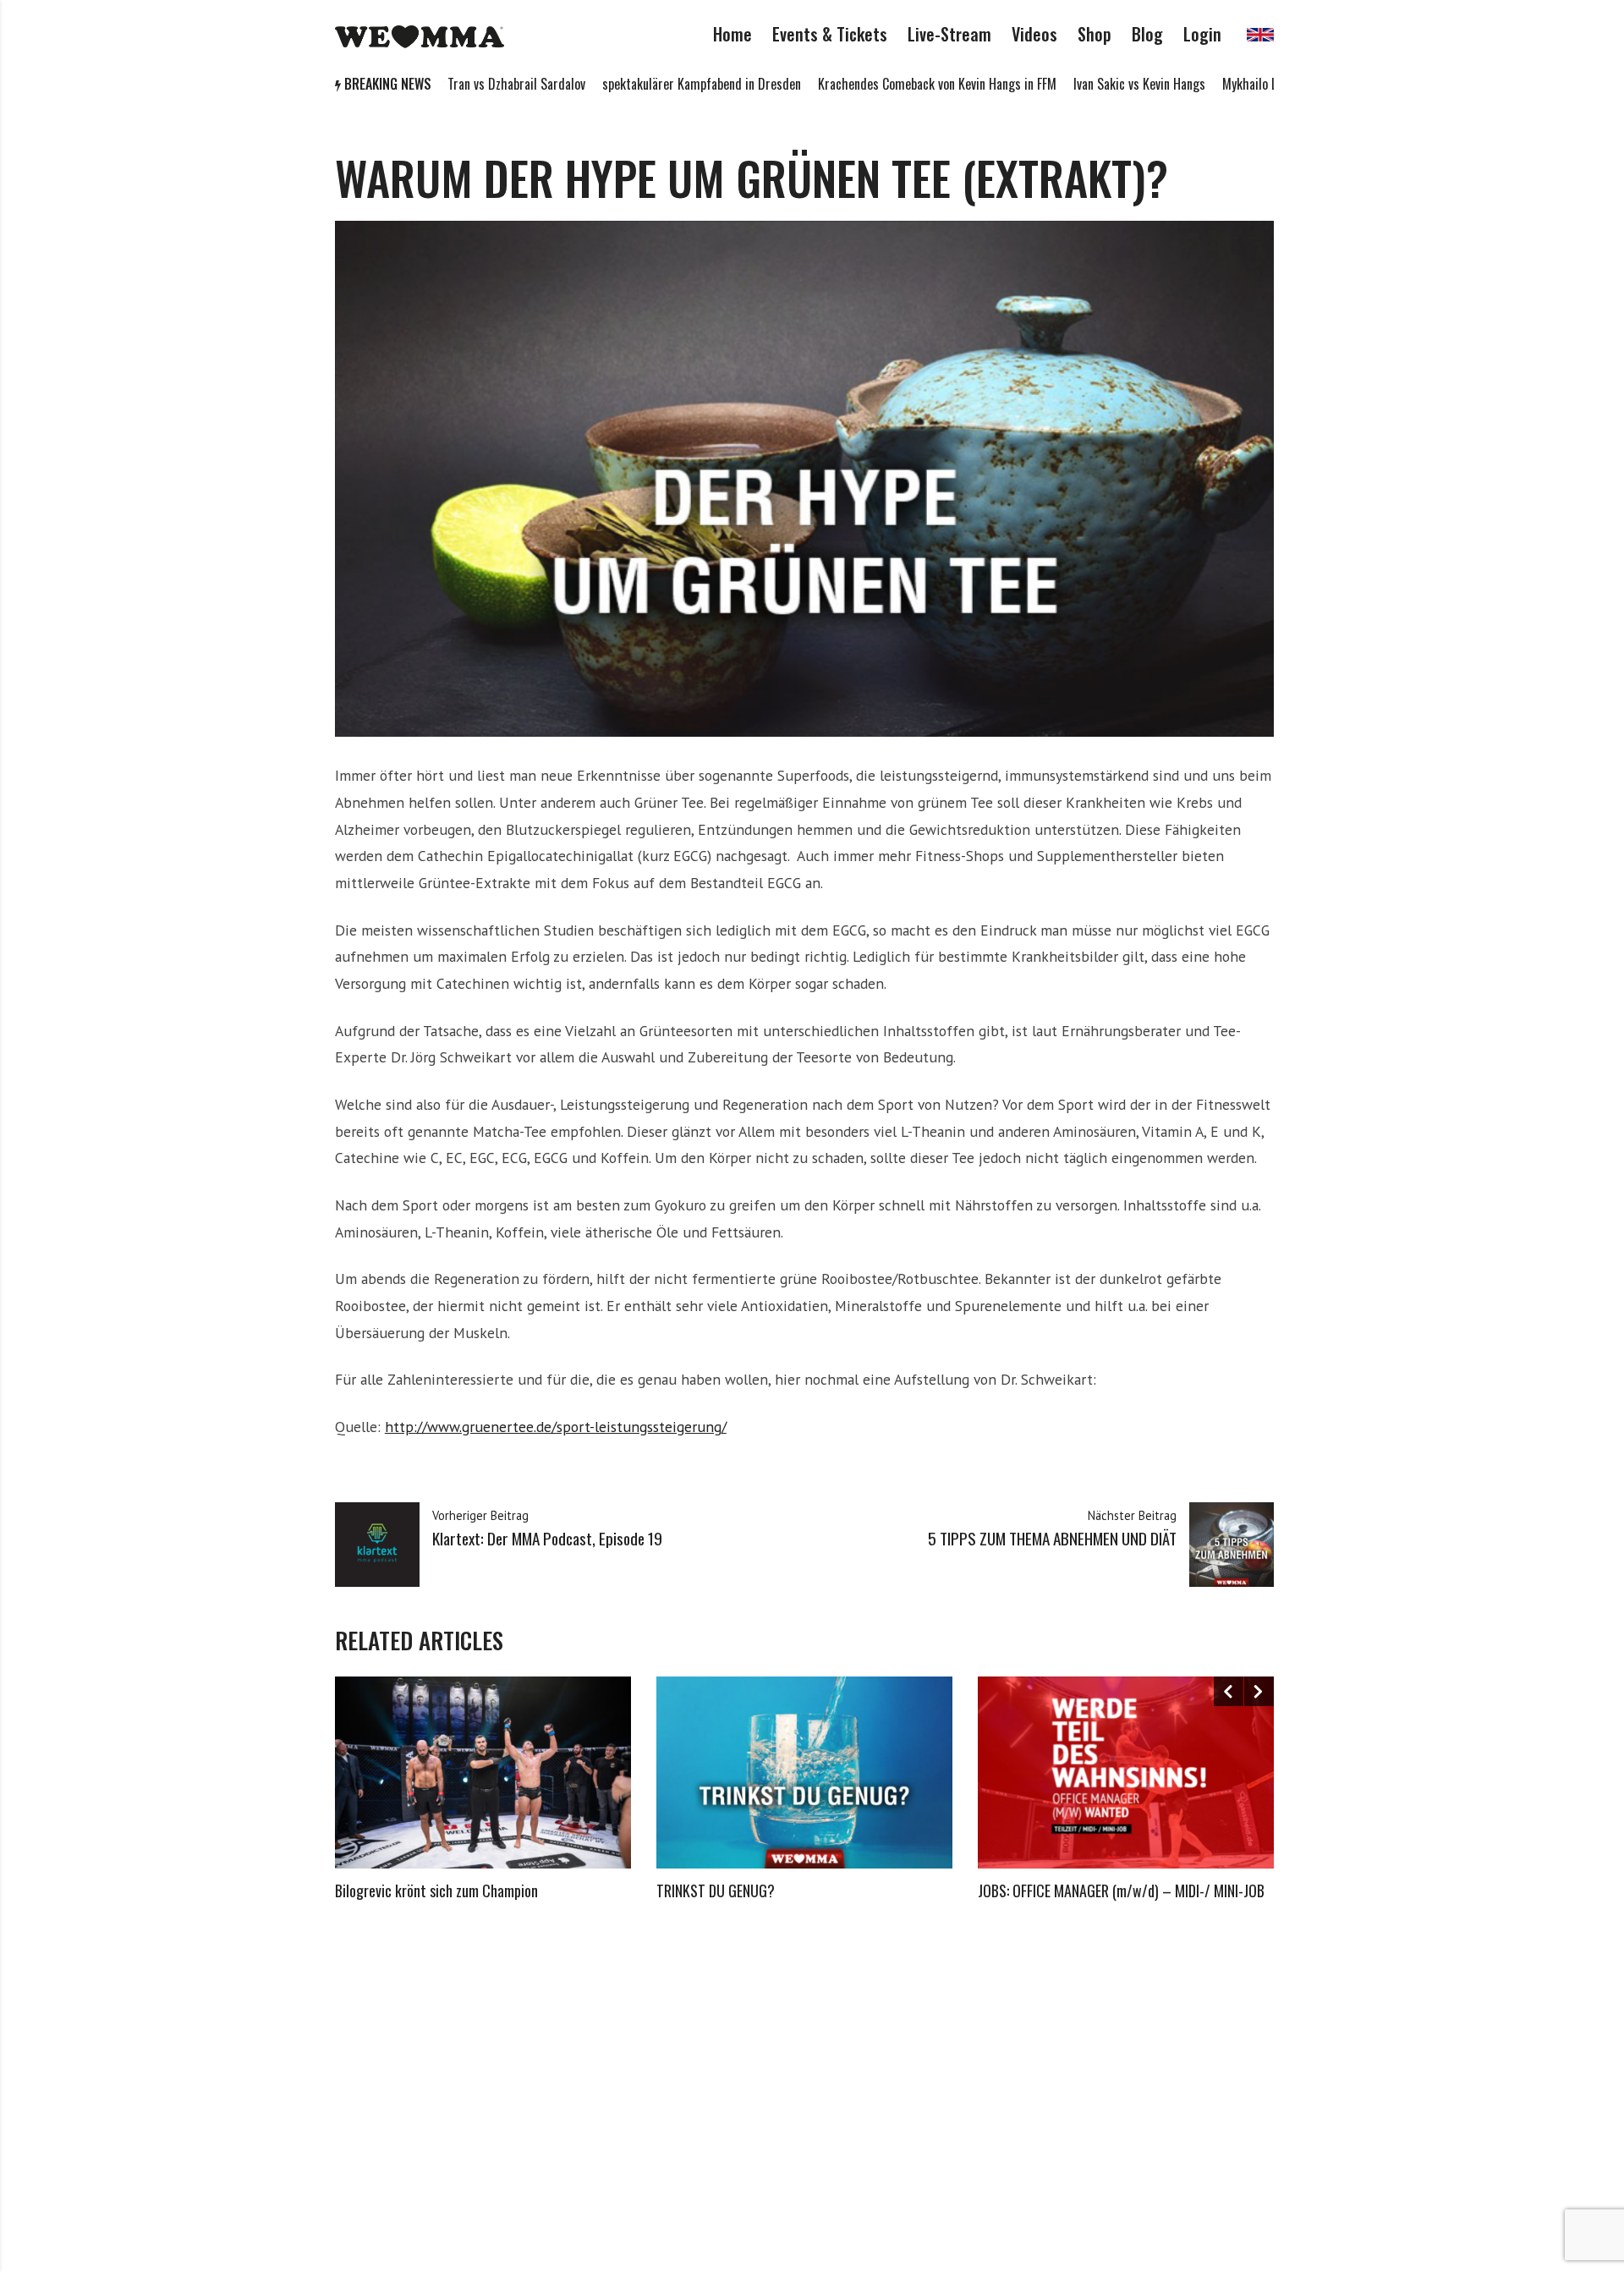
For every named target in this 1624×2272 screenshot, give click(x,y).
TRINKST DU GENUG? (716, 1891)
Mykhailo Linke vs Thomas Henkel (1237, 84)
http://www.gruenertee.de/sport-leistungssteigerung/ (556, 1427)
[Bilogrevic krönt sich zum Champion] (483, 1773)
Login (1202, 34)
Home (732, 34)
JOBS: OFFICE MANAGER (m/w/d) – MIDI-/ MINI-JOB (1121, 1891)
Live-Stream (949, 34)
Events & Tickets (830, 34)
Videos (1034, 34)
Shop (1095, 34)
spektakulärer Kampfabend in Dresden (630, 84)
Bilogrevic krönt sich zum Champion (436, 1891)
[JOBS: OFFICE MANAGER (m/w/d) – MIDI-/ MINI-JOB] (1126, 1773)
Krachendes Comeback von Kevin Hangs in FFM (865, 84)
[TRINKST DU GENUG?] (804, 1773)
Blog (1147, 34)
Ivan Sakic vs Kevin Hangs (1067, 84)
